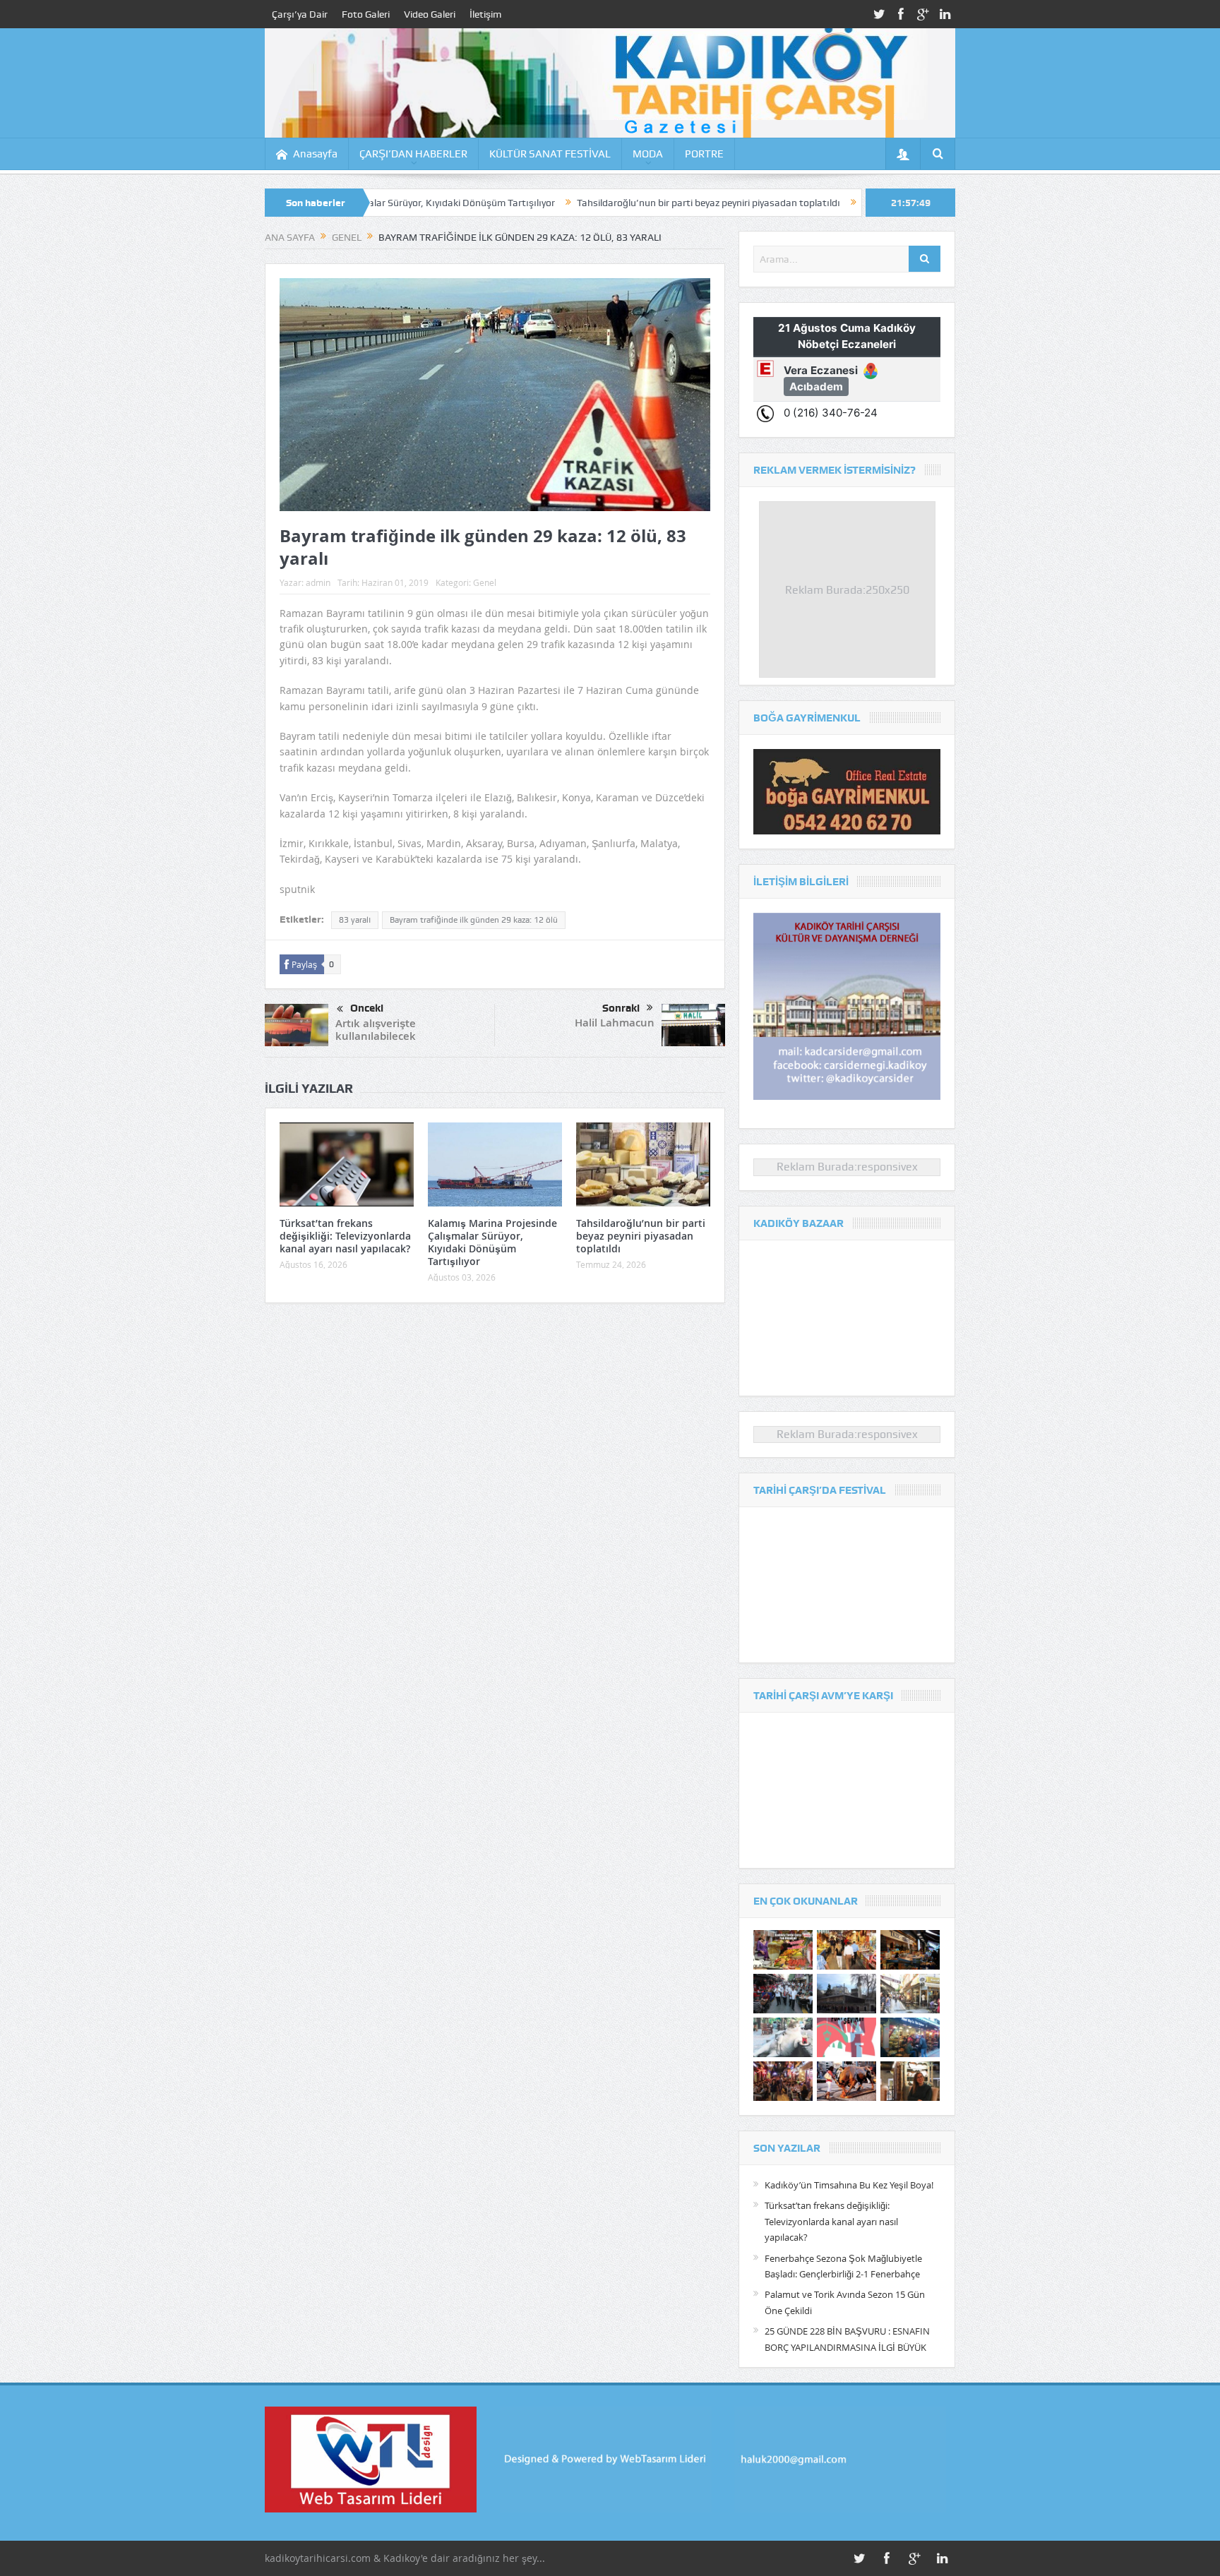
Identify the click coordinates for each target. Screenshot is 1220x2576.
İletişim (485, 14)
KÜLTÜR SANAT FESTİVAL (550, 154)
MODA (648, 154)
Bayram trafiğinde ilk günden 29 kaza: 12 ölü (474, 920)
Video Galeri (430, 14)
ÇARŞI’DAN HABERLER (413, 154)
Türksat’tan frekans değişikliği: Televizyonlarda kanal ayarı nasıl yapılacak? (345, 1236)
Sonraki (621, 1008)
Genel (485, 582)
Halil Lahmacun (615, 1023)
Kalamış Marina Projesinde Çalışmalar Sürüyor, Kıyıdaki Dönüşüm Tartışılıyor (492, 1242)
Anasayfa (315, 154)
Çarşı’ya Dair (300, 14)
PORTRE (704, 154)
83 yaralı (355, 920)
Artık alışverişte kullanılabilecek (376, 1030)
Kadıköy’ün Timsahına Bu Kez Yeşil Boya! (849, 2185)
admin (318, 582)
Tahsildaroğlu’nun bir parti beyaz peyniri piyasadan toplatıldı (588, 203)
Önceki (367, 1008)
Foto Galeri (366, 14)
